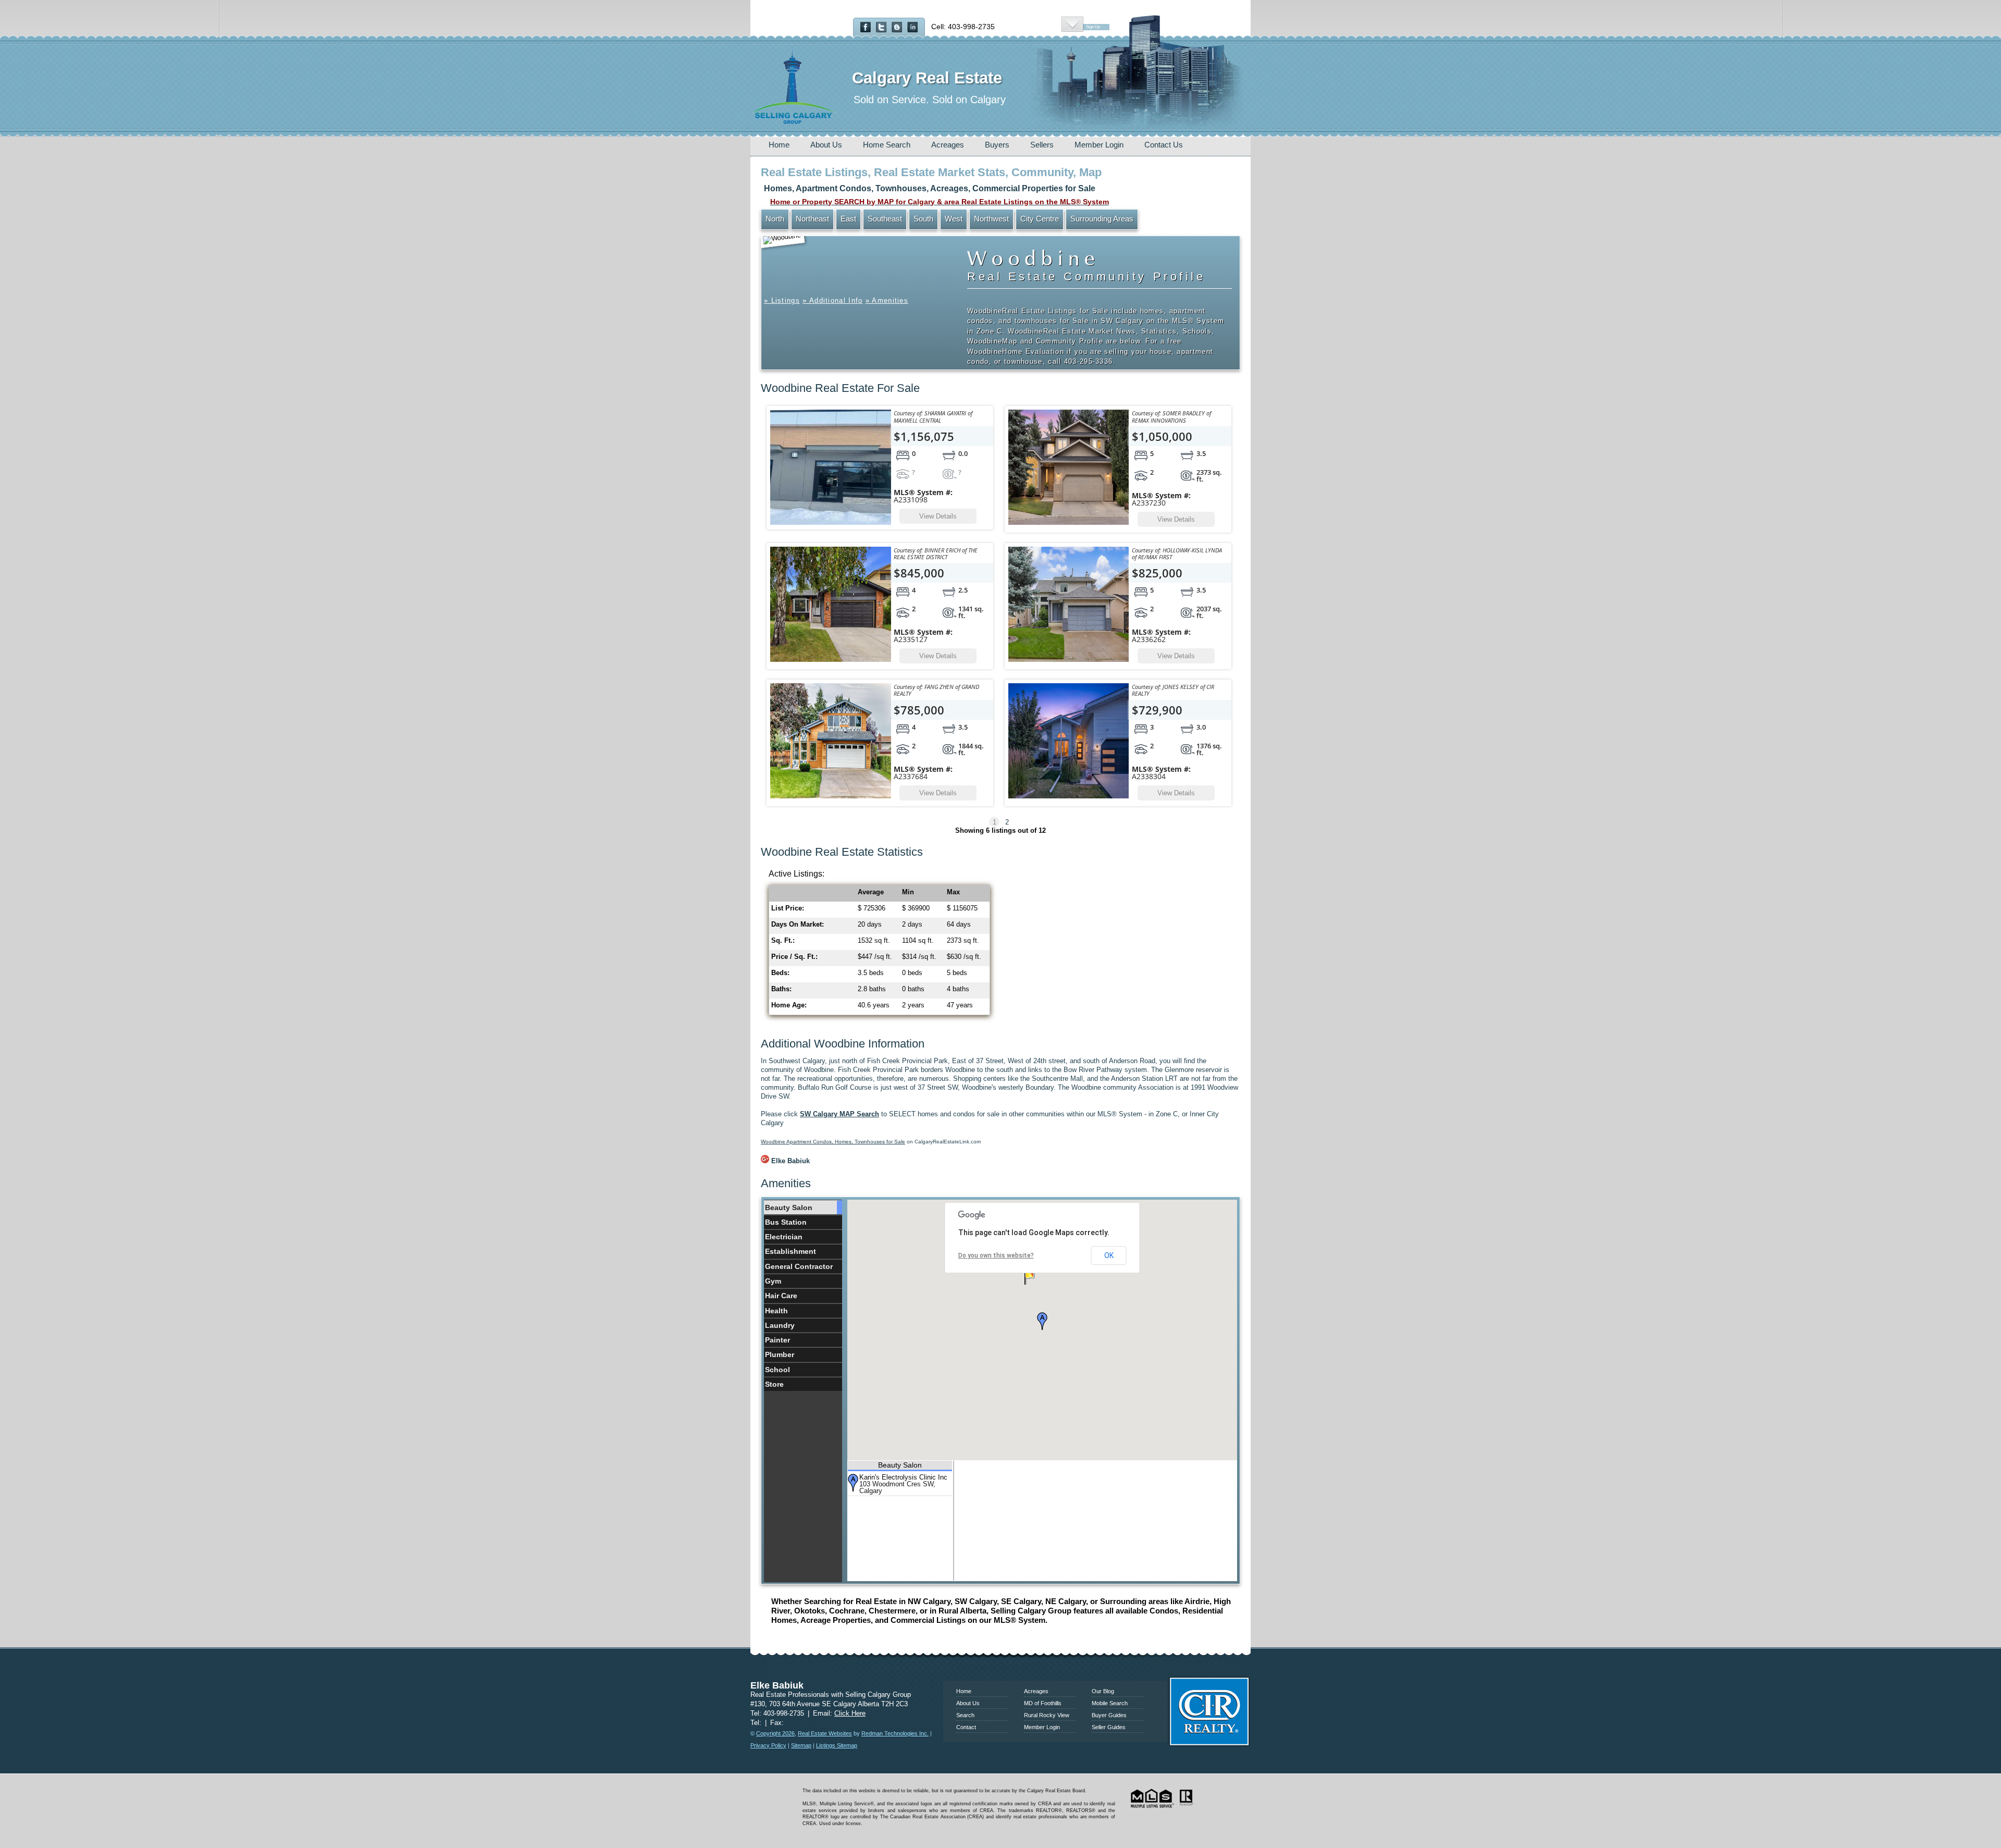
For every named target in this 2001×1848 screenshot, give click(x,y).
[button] (1042, 1321)
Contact (966, 1727)
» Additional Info (832, 300)
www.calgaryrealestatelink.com (1000, 1667)
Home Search (887, 145)
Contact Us (1164, 145)
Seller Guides (1109, 1727)
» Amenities (887, 300)
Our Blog (1103, 1691)
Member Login (1099, 145)
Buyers (997, 145)
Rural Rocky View (1047, 1715)
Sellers (1042, 145)
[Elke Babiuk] (765, 1161)
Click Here (850, 1713)
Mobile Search (1110, 1703)
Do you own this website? (996, 1255)
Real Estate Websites (825, 1733)
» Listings (782, 300)
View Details (938, 516)
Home (779, 145)
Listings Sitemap (837, 1745)
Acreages (948, 145)
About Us (826, 145)
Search (965, 1715)
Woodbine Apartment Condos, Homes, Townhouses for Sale (833, 1142)
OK (1109, 1255)
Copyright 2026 (775, 1733)
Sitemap (801, 1745)
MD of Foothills (1043, 1703)
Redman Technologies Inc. (895, 1733)
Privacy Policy (768, 1745)
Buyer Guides (1109, 1715)
